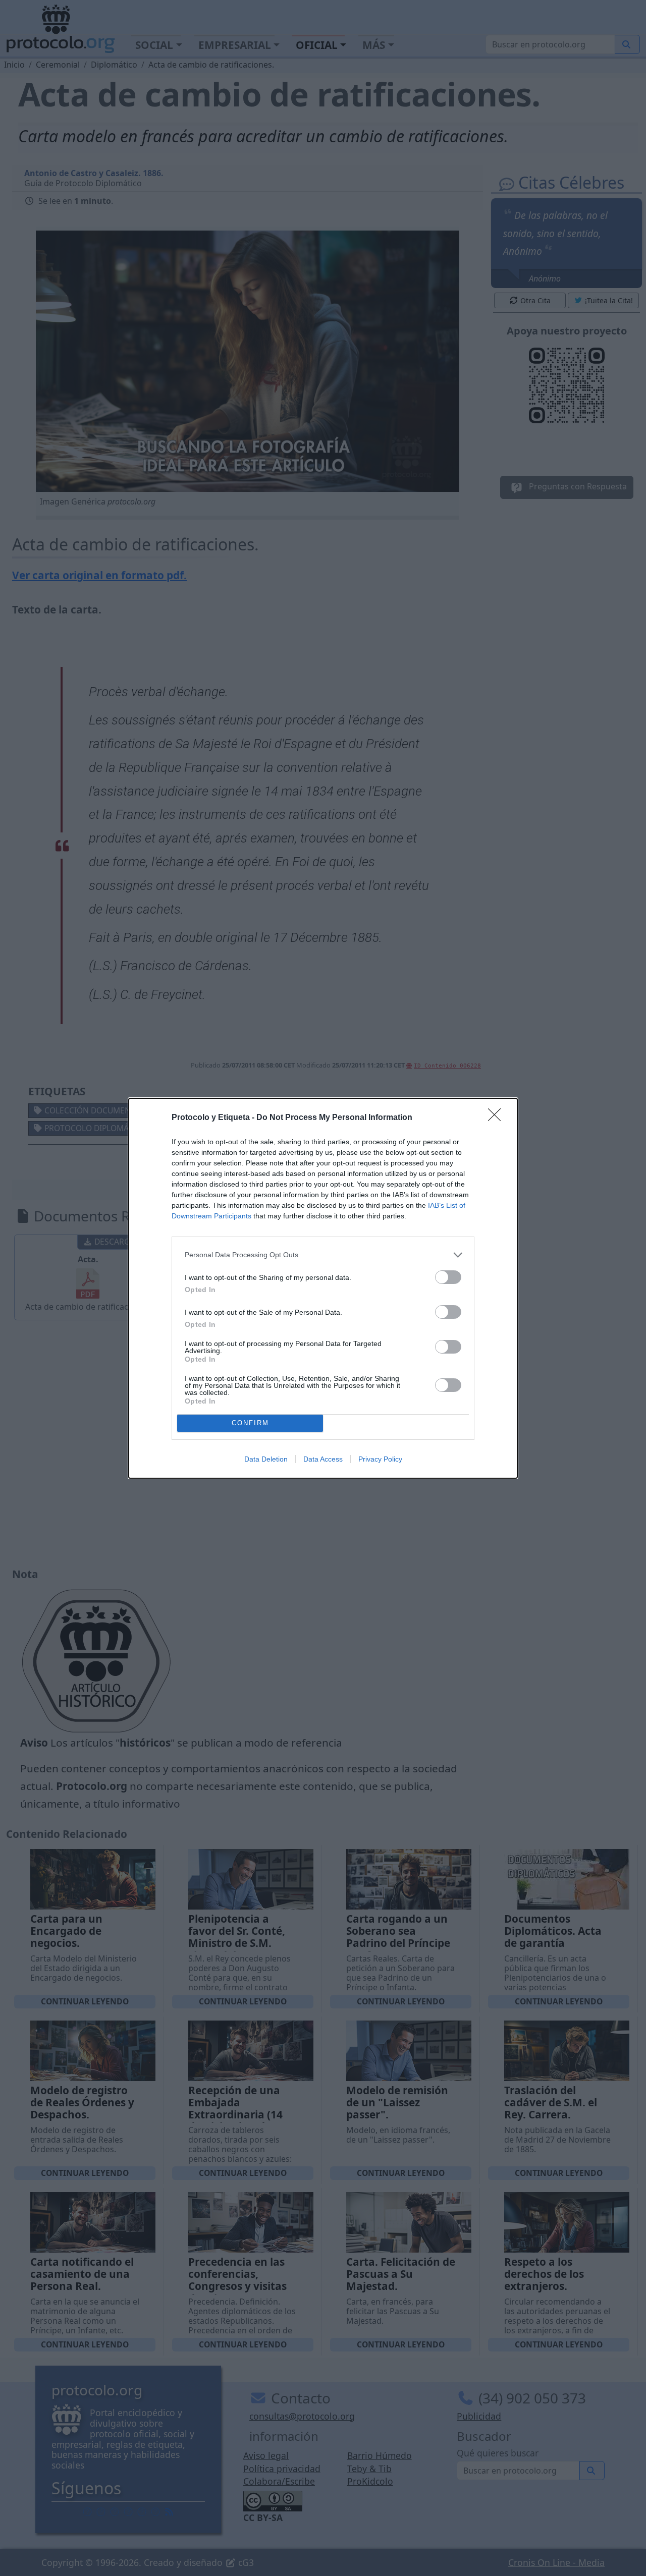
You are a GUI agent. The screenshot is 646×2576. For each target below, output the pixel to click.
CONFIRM (250, 1423)
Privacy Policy (380, 1459)
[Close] (498, 1118)
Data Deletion (266, 1459)
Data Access (323, 1459)
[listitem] (323, 1255)
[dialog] (323, 1288)
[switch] (448, 1277)
